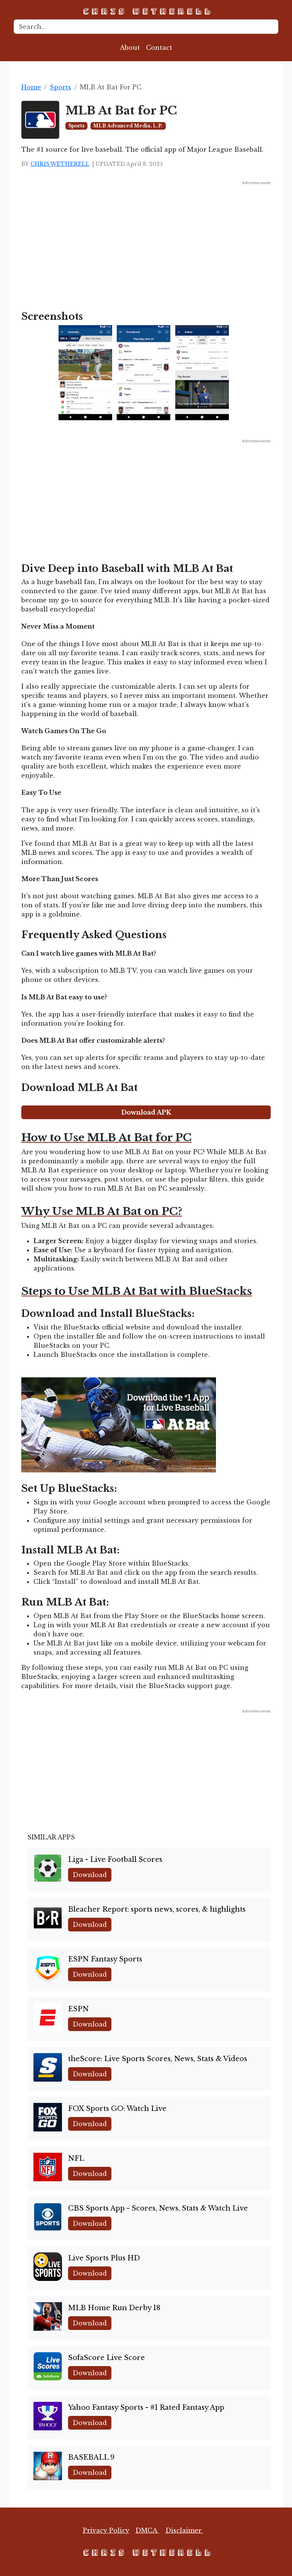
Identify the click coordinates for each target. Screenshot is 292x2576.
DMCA (147, 2530)
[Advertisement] (146, 239)
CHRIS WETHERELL (60, 164)
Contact (159, 48)
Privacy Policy (106, 2530)
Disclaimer (184, 2530)
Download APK (146, 1112)
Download (90, 1875)
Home (31, 87)
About (130, 48)
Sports (60, 87)
